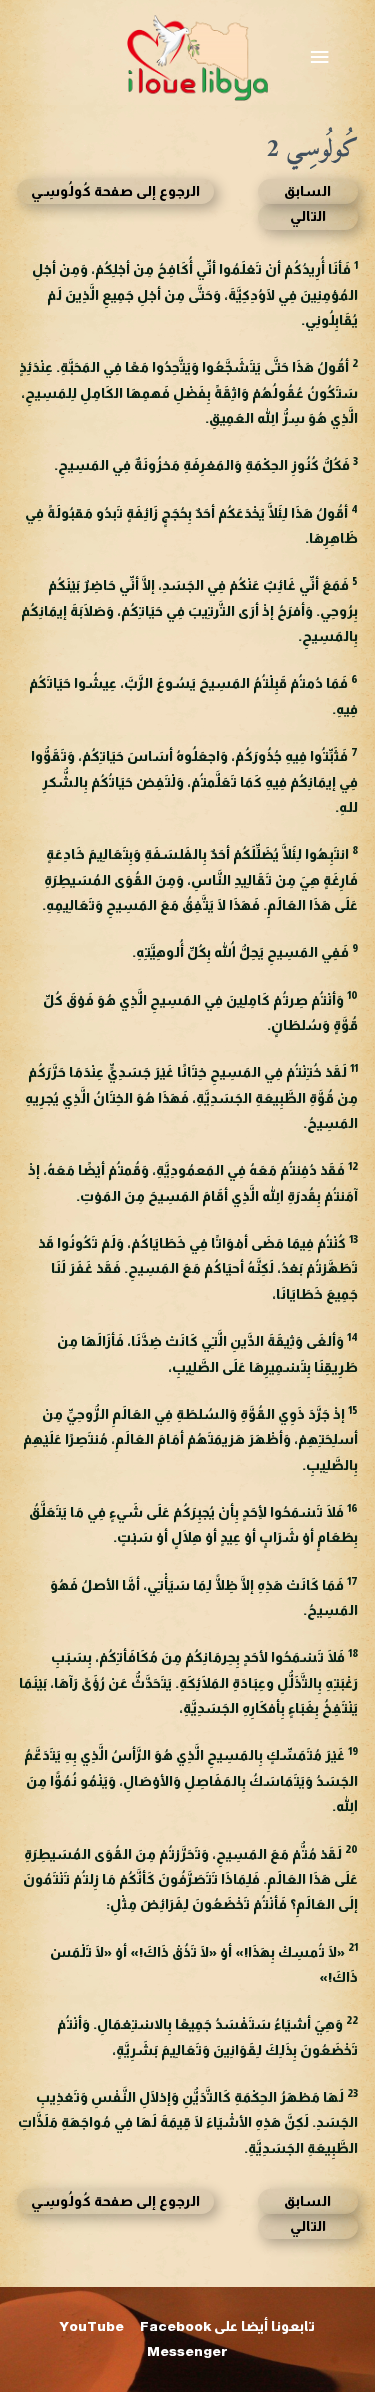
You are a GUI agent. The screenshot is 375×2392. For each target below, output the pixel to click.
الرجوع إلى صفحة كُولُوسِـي (115, 191)
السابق (307, 191)
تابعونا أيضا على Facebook (227, 2326)
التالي (308, 216)
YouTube (92, 2326)
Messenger (187, 2351)
